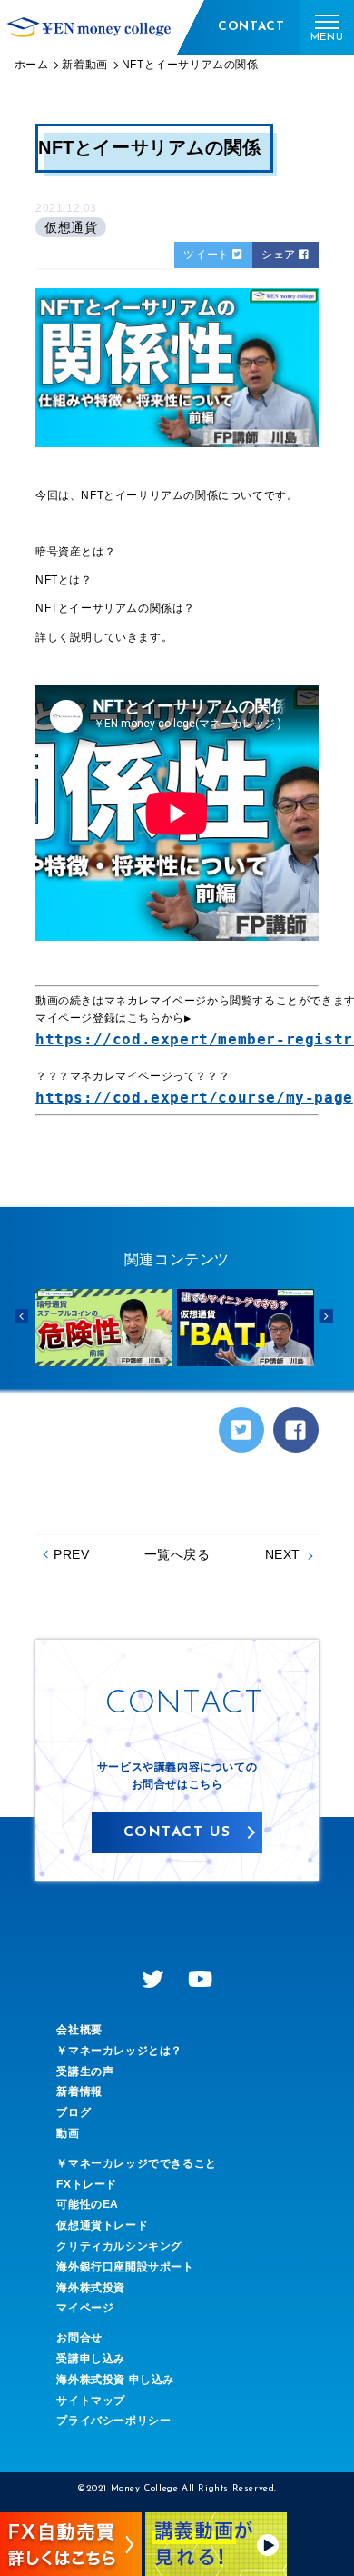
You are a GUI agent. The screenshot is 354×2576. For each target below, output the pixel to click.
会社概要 (79, 2030)
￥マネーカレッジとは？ (119, 2051)
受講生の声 (85, 2072)
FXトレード (87, 2184)
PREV (71, 1554)
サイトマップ (91, 2401)
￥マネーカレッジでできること (136, 2163)
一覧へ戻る (177, 1554)
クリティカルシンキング (119, 2246)
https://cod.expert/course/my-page (194, 1098)
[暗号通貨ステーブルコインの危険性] (104, 1328)
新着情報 (79, 2092)
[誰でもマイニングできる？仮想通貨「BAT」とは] (246, 1328)
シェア (280, 255)
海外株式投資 (91, 2288)
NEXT (283, 1554)
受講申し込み (91, 2359)
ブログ (74, 2112)
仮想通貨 (71, 227)
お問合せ (79, 2338)
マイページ (85, 2308)
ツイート (208, 255)
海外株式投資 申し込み (115, 2380)
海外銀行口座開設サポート (125, 2267)
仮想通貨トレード (102, 2225)
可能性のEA (88, 2204)
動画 (68, 2133)
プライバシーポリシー (113, 2421)
